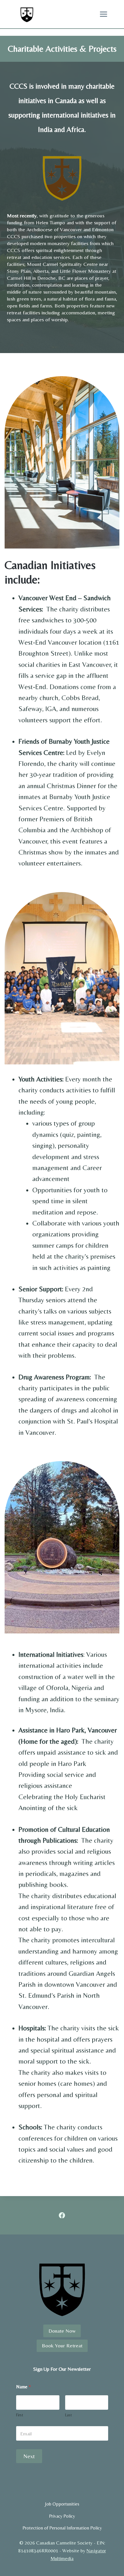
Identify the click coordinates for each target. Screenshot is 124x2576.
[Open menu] (103, 14)
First (20, 2415)
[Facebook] (62, 2215)
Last (68, 2415)
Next (29, 2456)
